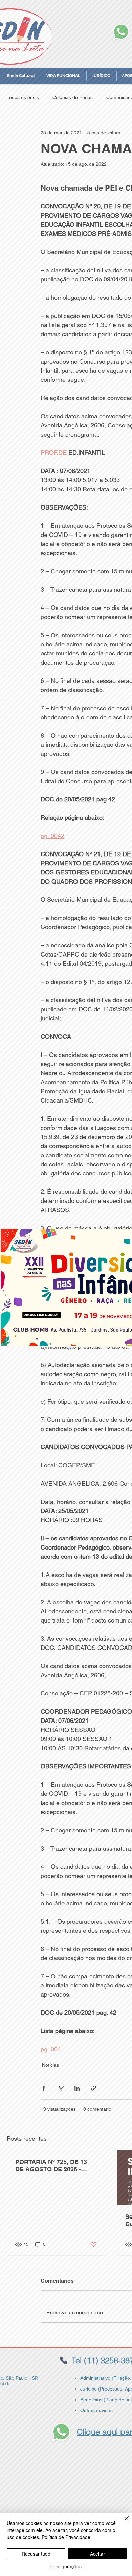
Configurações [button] (66, 2566)
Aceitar (97, 2554)
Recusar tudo (36, 2554)
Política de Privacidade (66, 2537)
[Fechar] (123, 2522)
